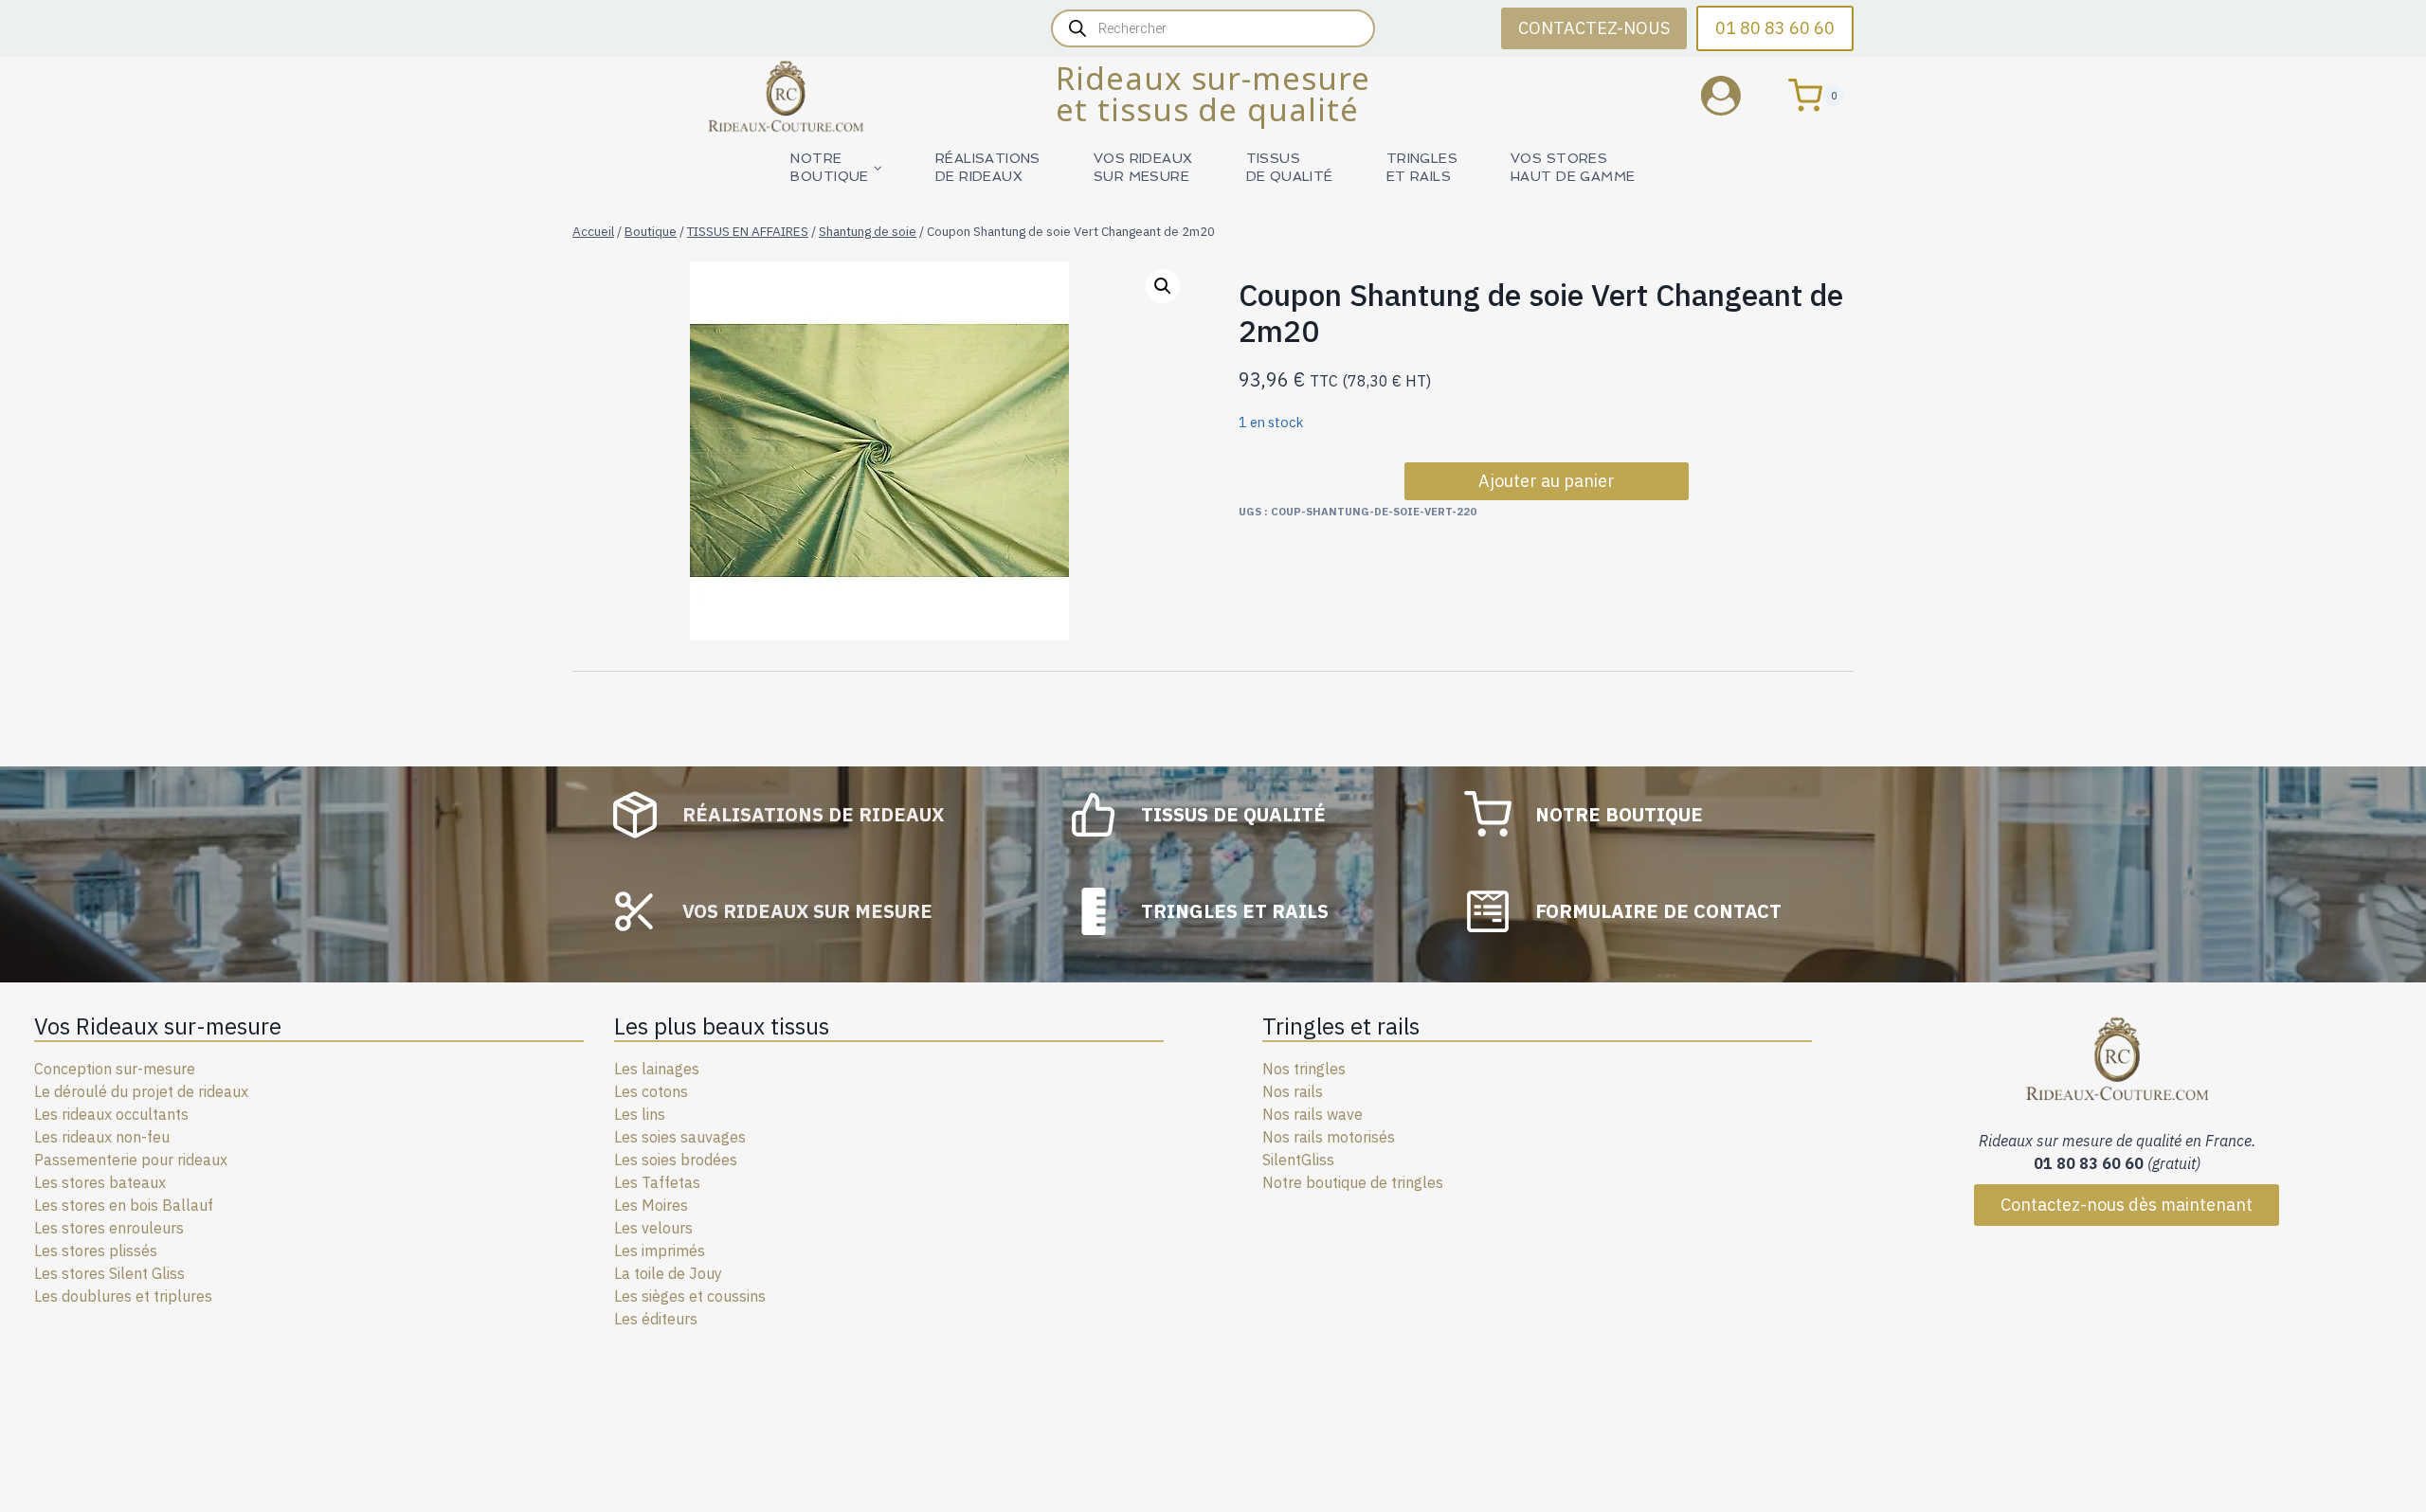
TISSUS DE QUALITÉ (1290, 167)
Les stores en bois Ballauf (124, 1205)
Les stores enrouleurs (109, 1228)
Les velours (653, 1228)
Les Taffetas (657, 1182)
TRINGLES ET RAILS (1422, 167)
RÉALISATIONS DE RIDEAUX (988, 167)
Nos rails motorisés (1329, 1137)
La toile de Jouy (668, 1273)
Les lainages (657, 1069)
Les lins (640, 1114)
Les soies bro (659, 1160)
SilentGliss (1298, 1160)
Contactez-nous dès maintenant (2127, 1205)
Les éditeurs (656, 1319)
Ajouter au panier (1547, 481)
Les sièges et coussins (690, 1296)
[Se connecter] (1735, 95)
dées (721, 1160)
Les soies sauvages (680, 1137)
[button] (1163, 286)
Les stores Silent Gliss (109, 1273)
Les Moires (651, 1205)
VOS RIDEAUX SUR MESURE (1143, 167)
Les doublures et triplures (123, 1296)
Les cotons (651, 1091)
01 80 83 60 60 (1775, 28)
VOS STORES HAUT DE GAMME (1573, 167)
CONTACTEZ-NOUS (1594, 28)
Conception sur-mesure (115, 1069)
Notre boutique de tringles (1353, 1182)
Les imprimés (660, 1251)
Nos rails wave (1313, 1114)
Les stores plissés (96, 1251)
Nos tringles (1304, 1069)
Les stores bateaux (100, 1182)
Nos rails (1293, 1091)
